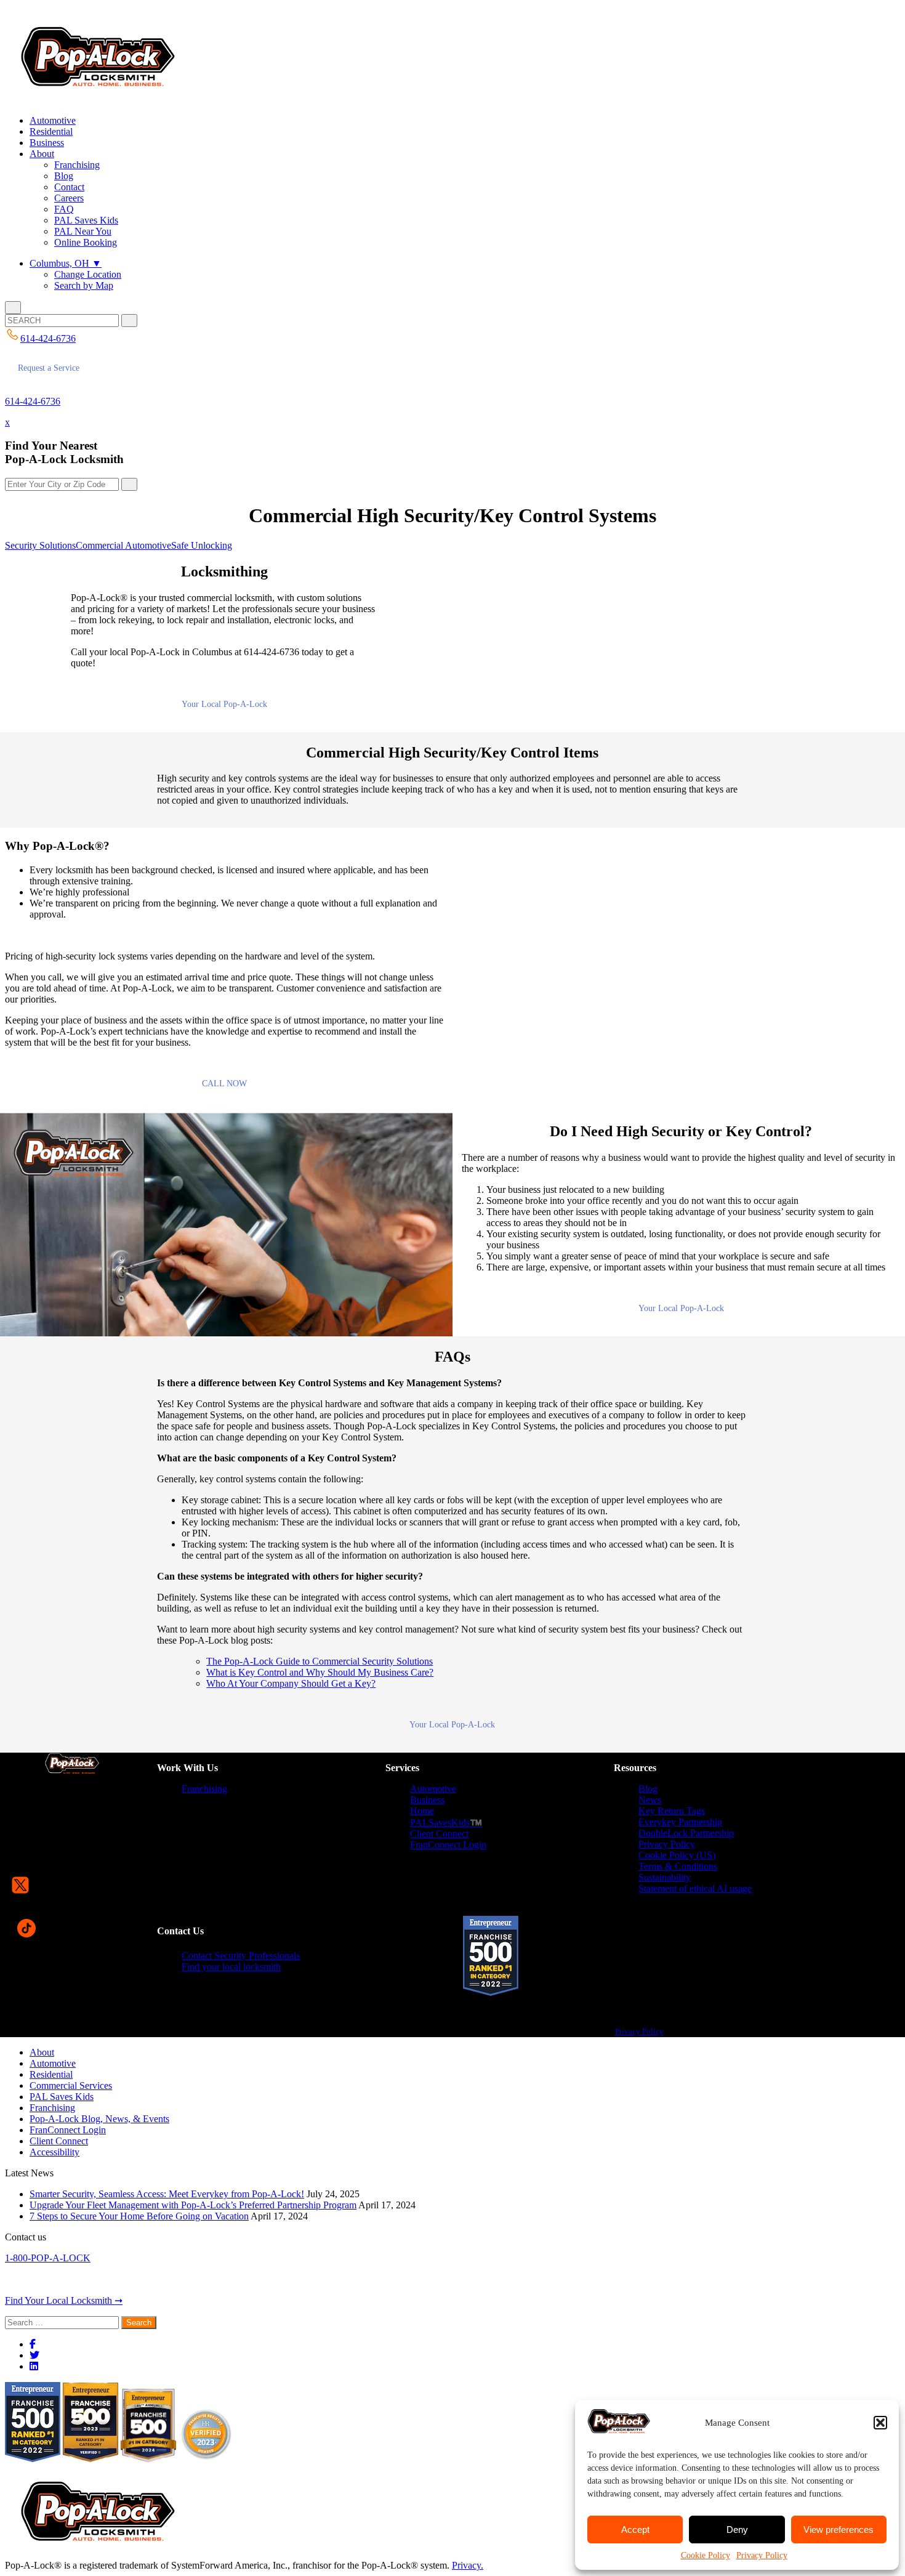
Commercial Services (71, 2085)
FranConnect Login (448, 1845)
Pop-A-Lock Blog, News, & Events (99, 2119)
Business (47, 143)
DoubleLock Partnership (686, 1833)
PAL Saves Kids (86, 220)
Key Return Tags (672, 1811)
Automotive (53, 120)
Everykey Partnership (680, 1822)
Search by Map (84, 285)
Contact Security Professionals (241, 1956)
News (650, 1800)
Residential (51, 131)
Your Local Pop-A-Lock (224, 704)
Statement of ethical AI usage (695, 1888)
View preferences (839, 2530)
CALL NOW (224, 1084)
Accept (635, 2530)
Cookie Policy (706, 2555)
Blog (64, 176)
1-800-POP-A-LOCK (48, 2258)
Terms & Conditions (678, 1866)
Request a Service (49, 368)
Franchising (77, 165)
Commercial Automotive (123, 545)
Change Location (88, 274)
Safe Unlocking (202, 545)
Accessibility (54, 2152)
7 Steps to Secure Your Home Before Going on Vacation (139, 2216)
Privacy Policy (762, 2555)
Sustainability (665, 1877)
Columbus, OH (66, 263)
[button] (880, 2423)
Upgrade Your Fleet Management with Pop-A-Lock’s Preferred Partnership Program (193, 2205)
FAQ (64, 209)
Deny (737, 2530)
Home (422, 1811)
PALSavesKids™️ (446, 1823)
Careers (69, 198)
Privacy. (468, 2565)
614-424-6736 (33, 401)
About (42, 154)
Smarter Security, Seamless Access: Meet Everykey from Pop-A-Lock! (167, 2194)
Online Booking (86, 242)
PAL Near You (83, 231)
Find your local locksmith (231, 1967)
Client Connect (439, 1834)
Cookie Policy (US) (677, 1855)
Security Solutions (40, 545)
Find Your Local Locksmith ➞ (64, 2300)
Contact (69, 187)
